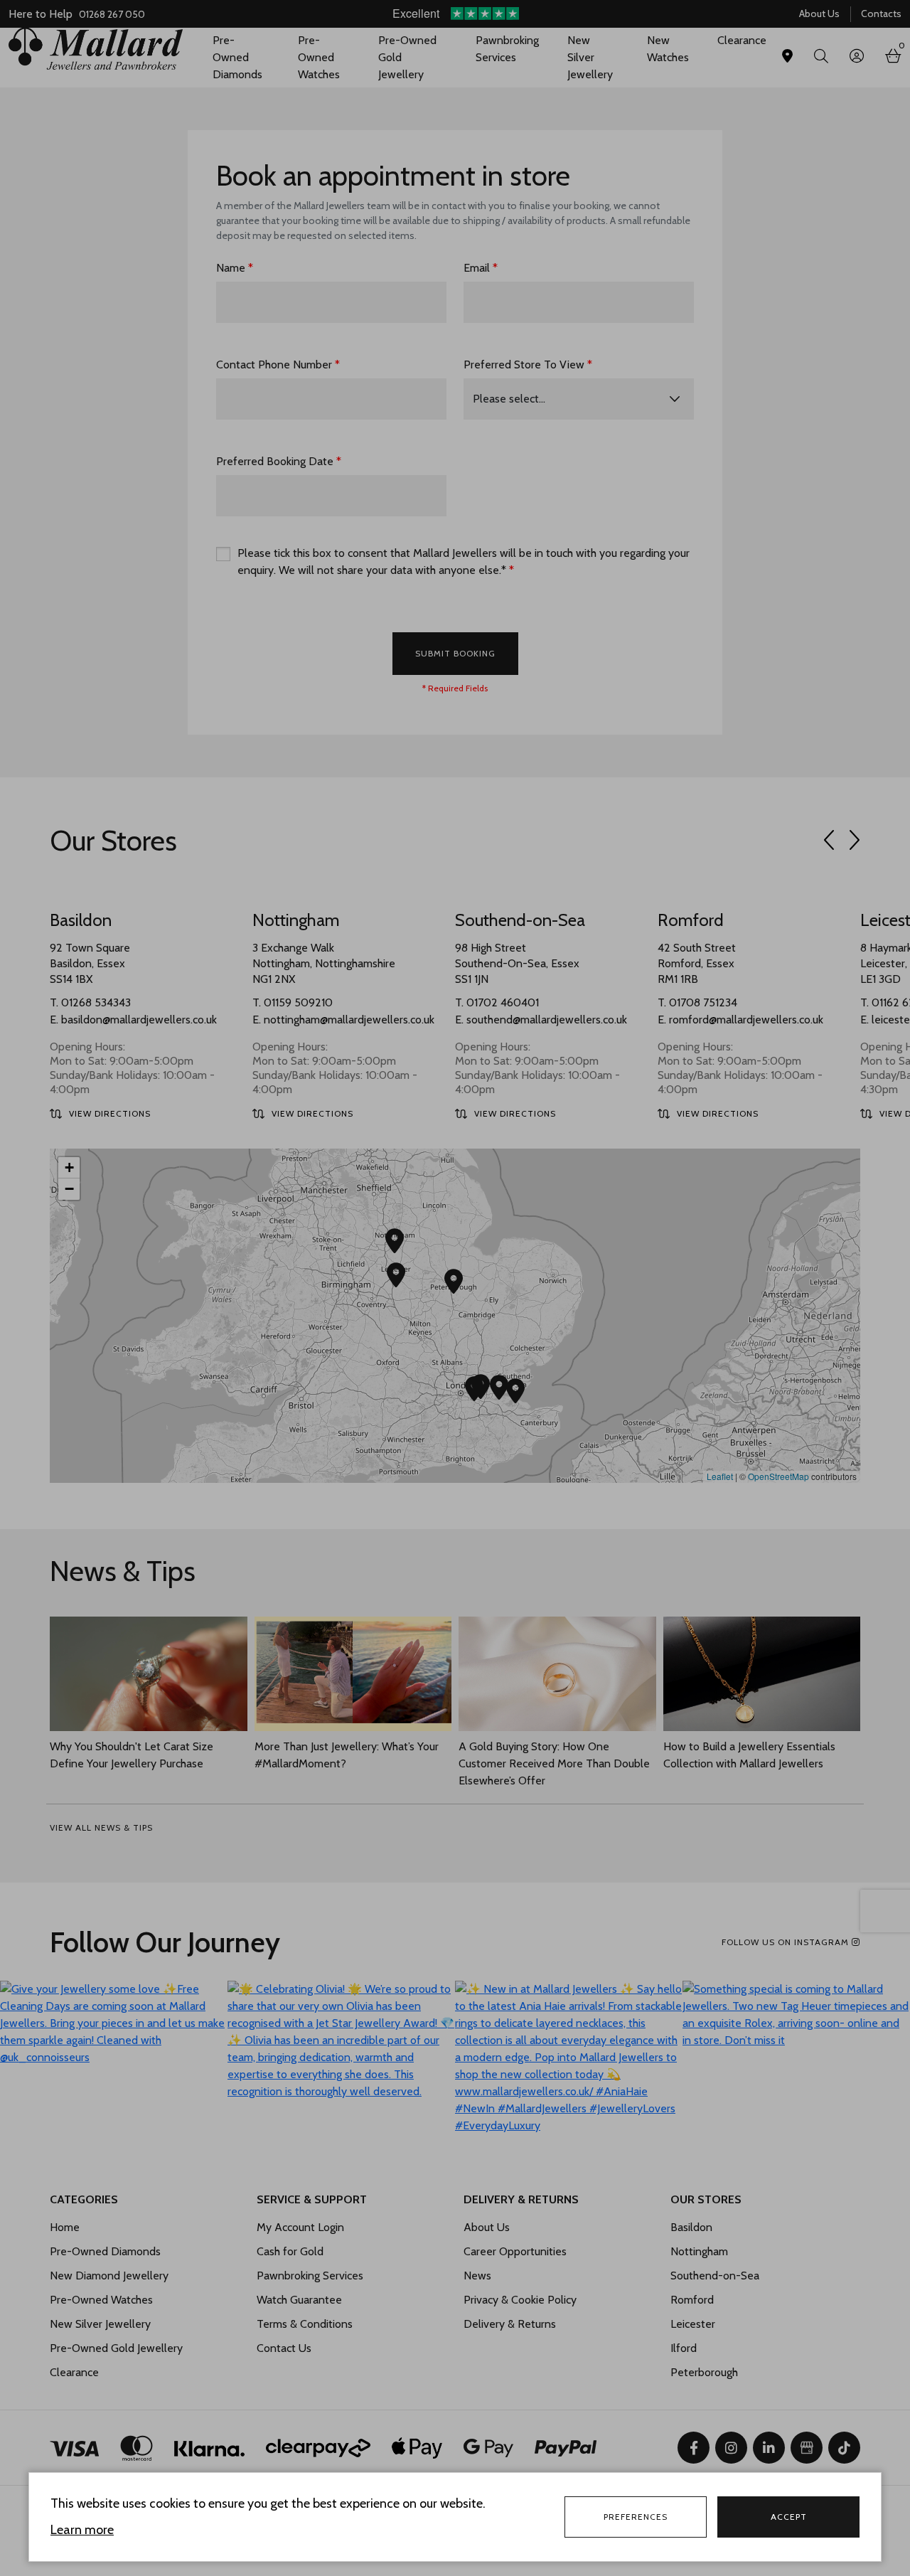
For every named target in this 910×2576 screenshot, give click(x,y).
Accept (789, 2517)
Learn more (82, 2530)
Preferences (636, 2517)
